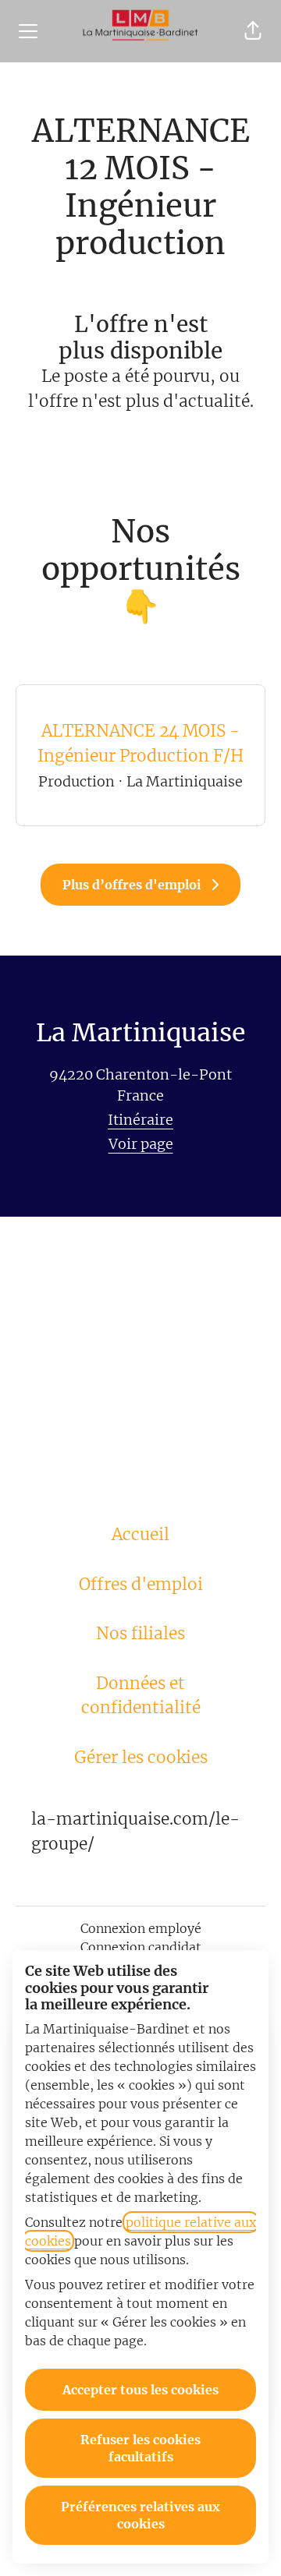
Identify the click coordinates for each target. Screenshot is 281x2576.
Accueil (140, 1534)
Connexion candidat (141, 1947)
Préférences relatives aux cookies (140, 2515)
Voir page (141, 1144)
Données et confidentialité (141, 1696)
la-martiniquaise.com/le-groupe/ (135, 1831)
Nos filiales (140, 1633)
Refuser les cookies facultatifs (140, 2448)
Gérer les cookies (141, 1757)
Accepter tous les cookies (140, 2390)
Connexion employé (141, 1928)
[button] (253, 31)
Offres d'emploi (141, 1584)
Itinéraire (140, 1120)
